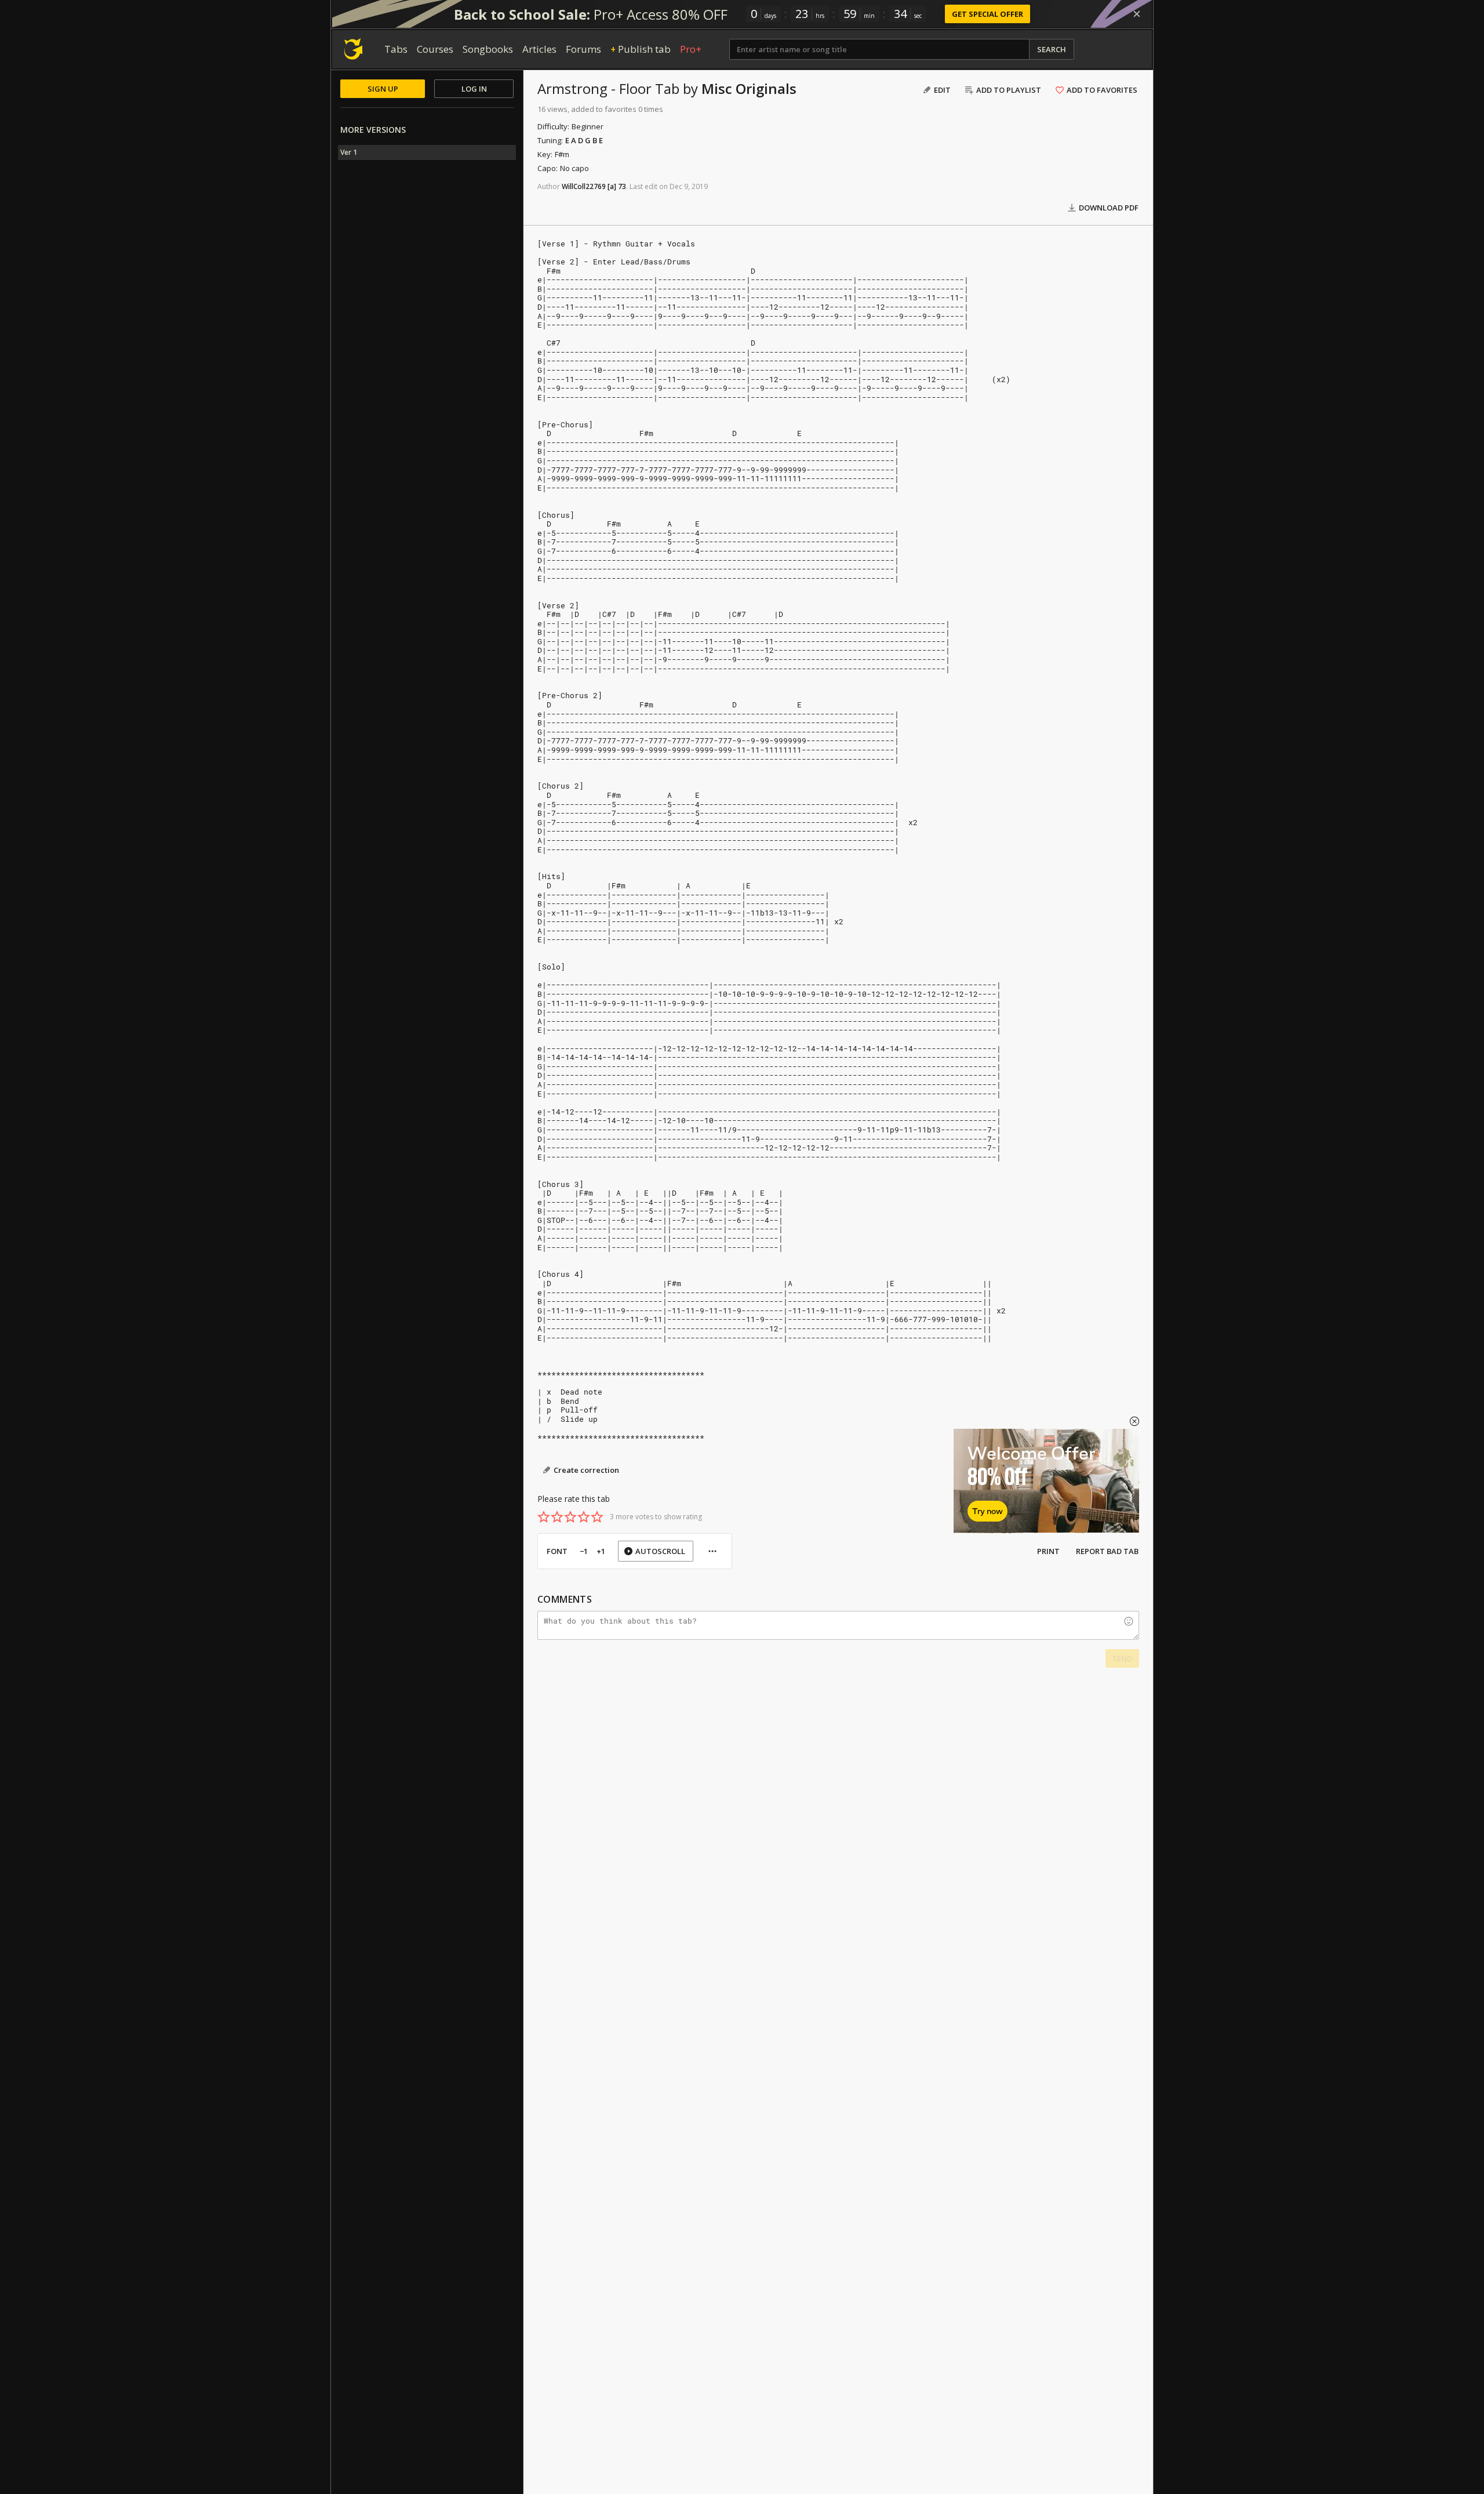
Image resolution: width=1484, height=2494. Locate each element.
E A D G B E (584, 140)
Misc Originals (749, 88)
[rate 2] (557, 1517)
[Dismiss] (1137, 14)
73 (622, 186)
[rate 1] (544, 1517)
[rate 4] (584, 1517)
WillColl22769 (584, 186)
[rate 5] (597, 1517)
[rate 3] (570, 1517)
